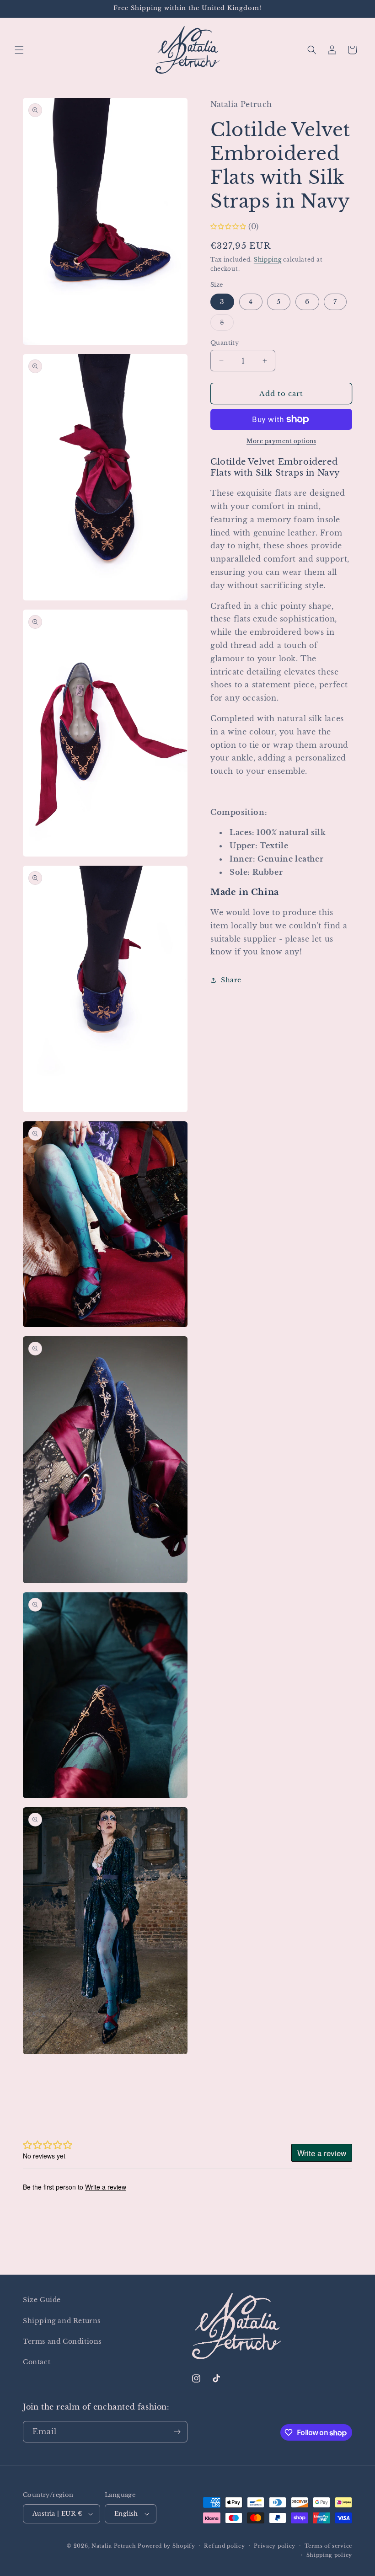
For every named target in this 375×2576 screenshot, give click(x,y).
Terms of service (328, 2546)
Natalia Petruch (114, 2546)
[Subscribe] (177, 2432)
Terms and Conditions (62, 2341)
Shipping (268, 260)
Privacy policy (275, 2546)
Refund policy (224, 2546)
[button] (19, 50)
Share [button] (231, 980)
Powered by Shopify (166, 2546)
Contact (37, 2362)
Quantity (225, 343)
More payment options (281, 441)
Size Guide (42, 2300)
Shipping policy (329, 2555)
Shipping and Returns (62, 2321)
